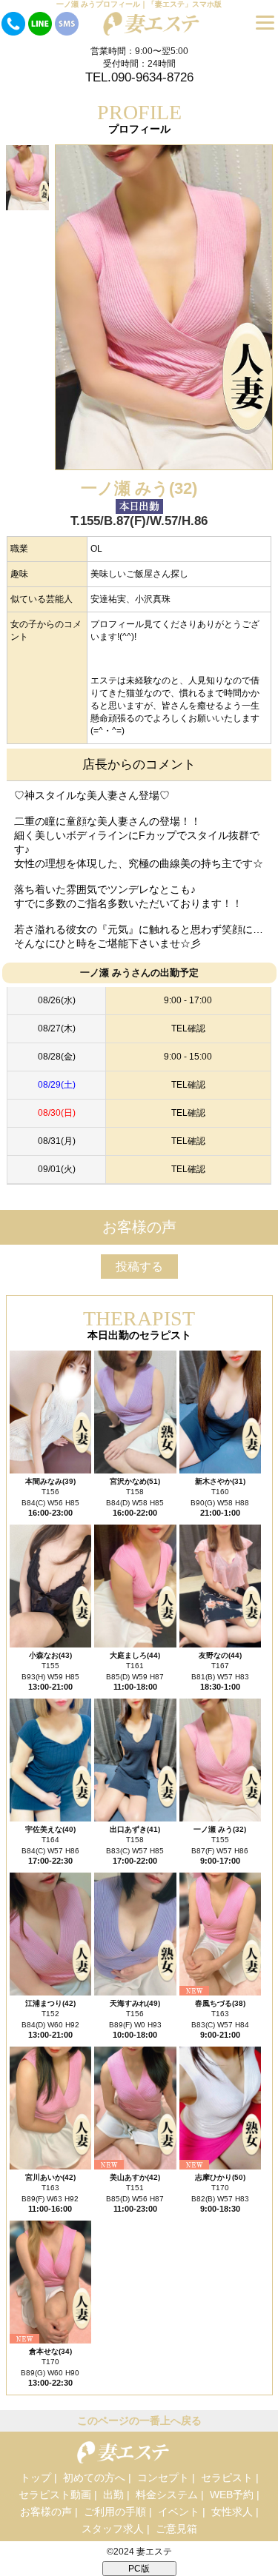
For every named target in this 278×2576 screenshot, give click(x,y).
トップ (36, 2478)
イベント (179, 2512)
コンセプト (163, 2478)
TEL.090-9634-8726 (139, 77)
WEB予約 (232, 2495)
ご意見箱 (176, 2529)
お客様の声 (46, 2512)
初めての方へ (94, 2478)
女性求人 (232, 2512)
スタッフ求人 (113, 2529)
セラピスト (227, 2478)
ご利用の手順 (115, 2512)
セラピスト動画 (55, 2495)
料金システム (167, 2495)
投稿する (139, 1267)
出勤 (113, 2495)
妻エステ (154, 2552)
